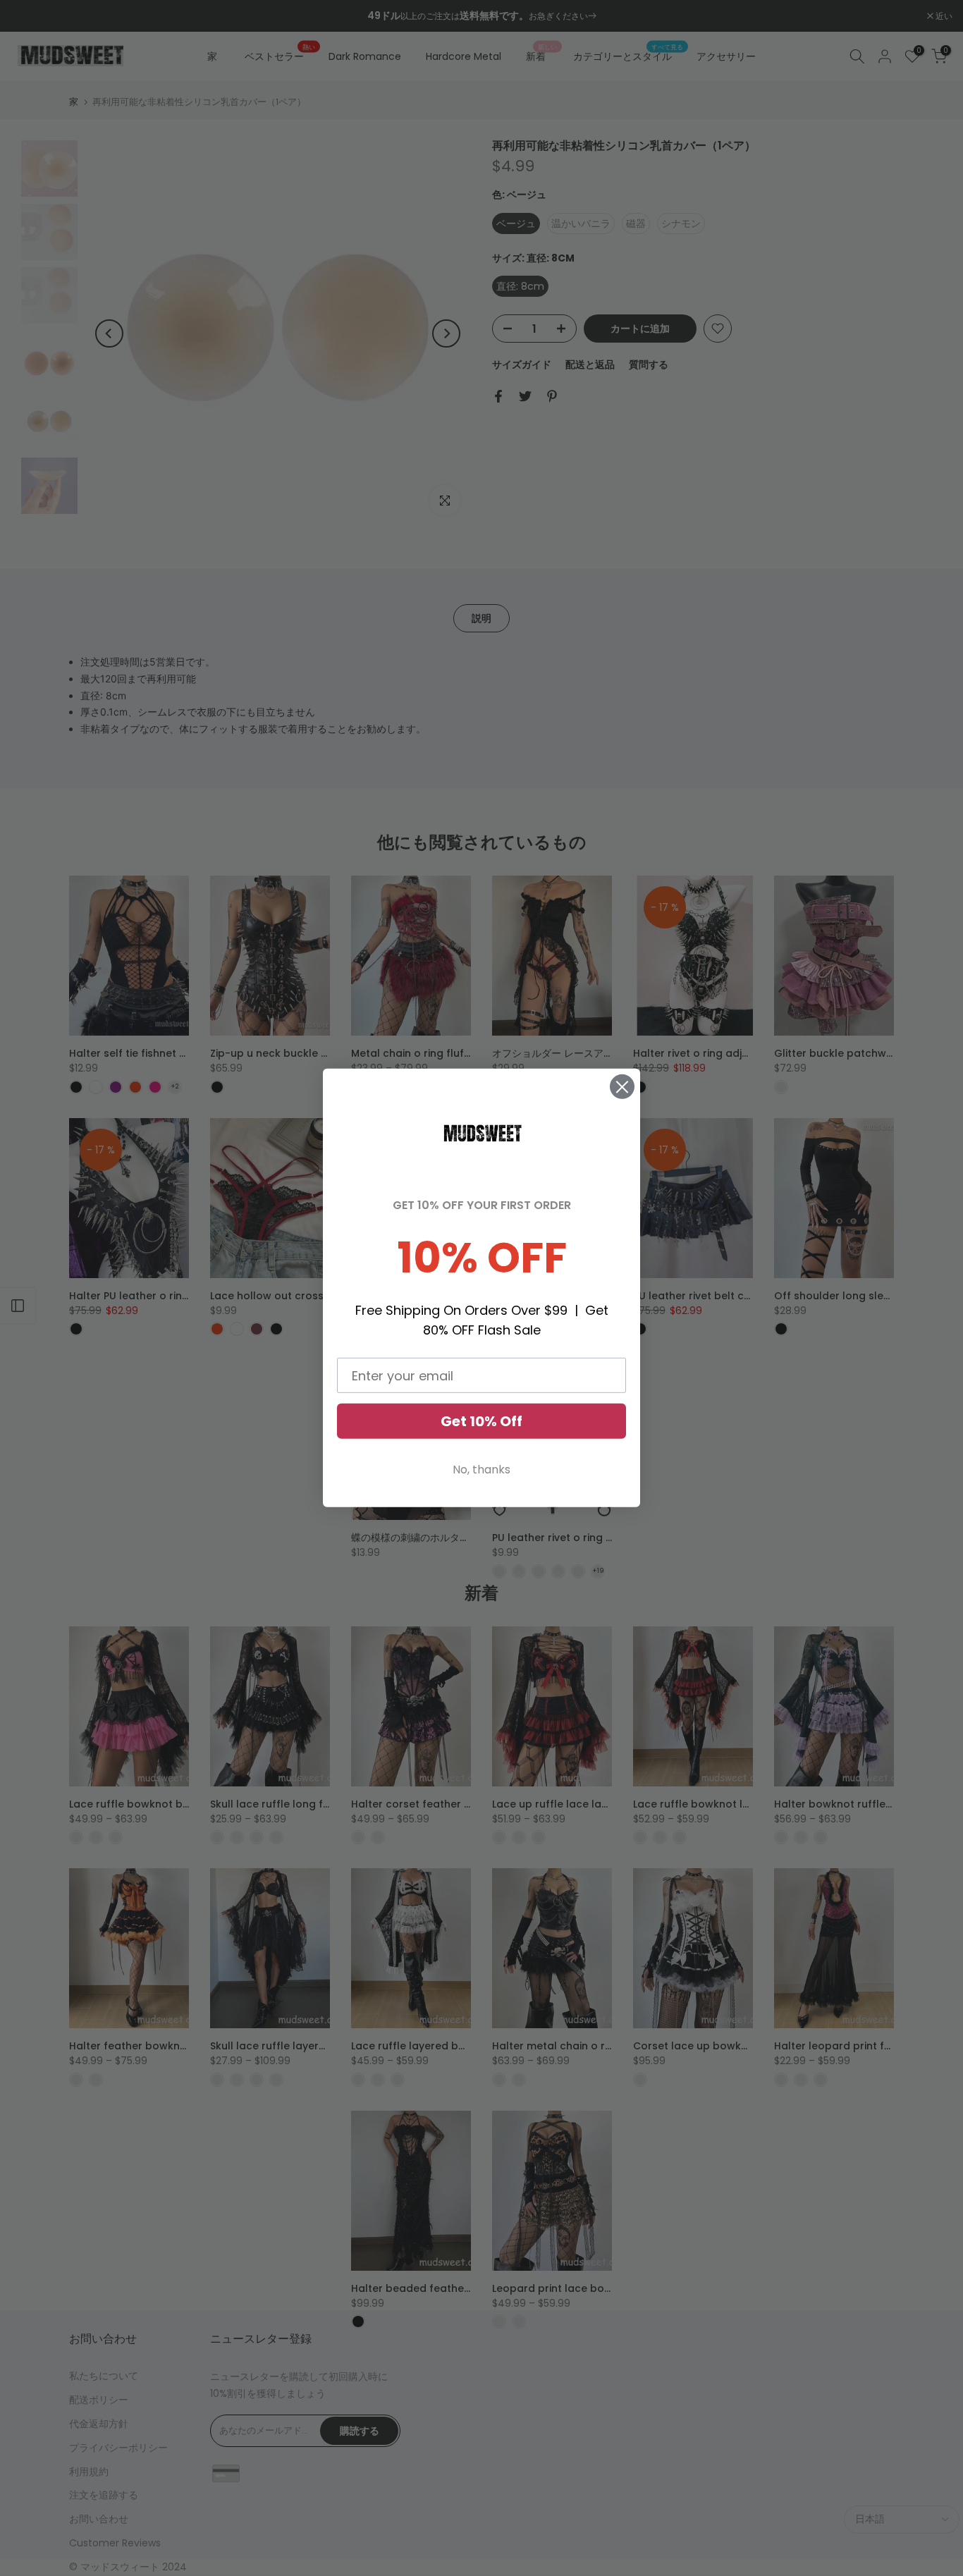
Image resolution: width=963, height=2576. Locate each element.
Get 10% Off (481, 1421)
